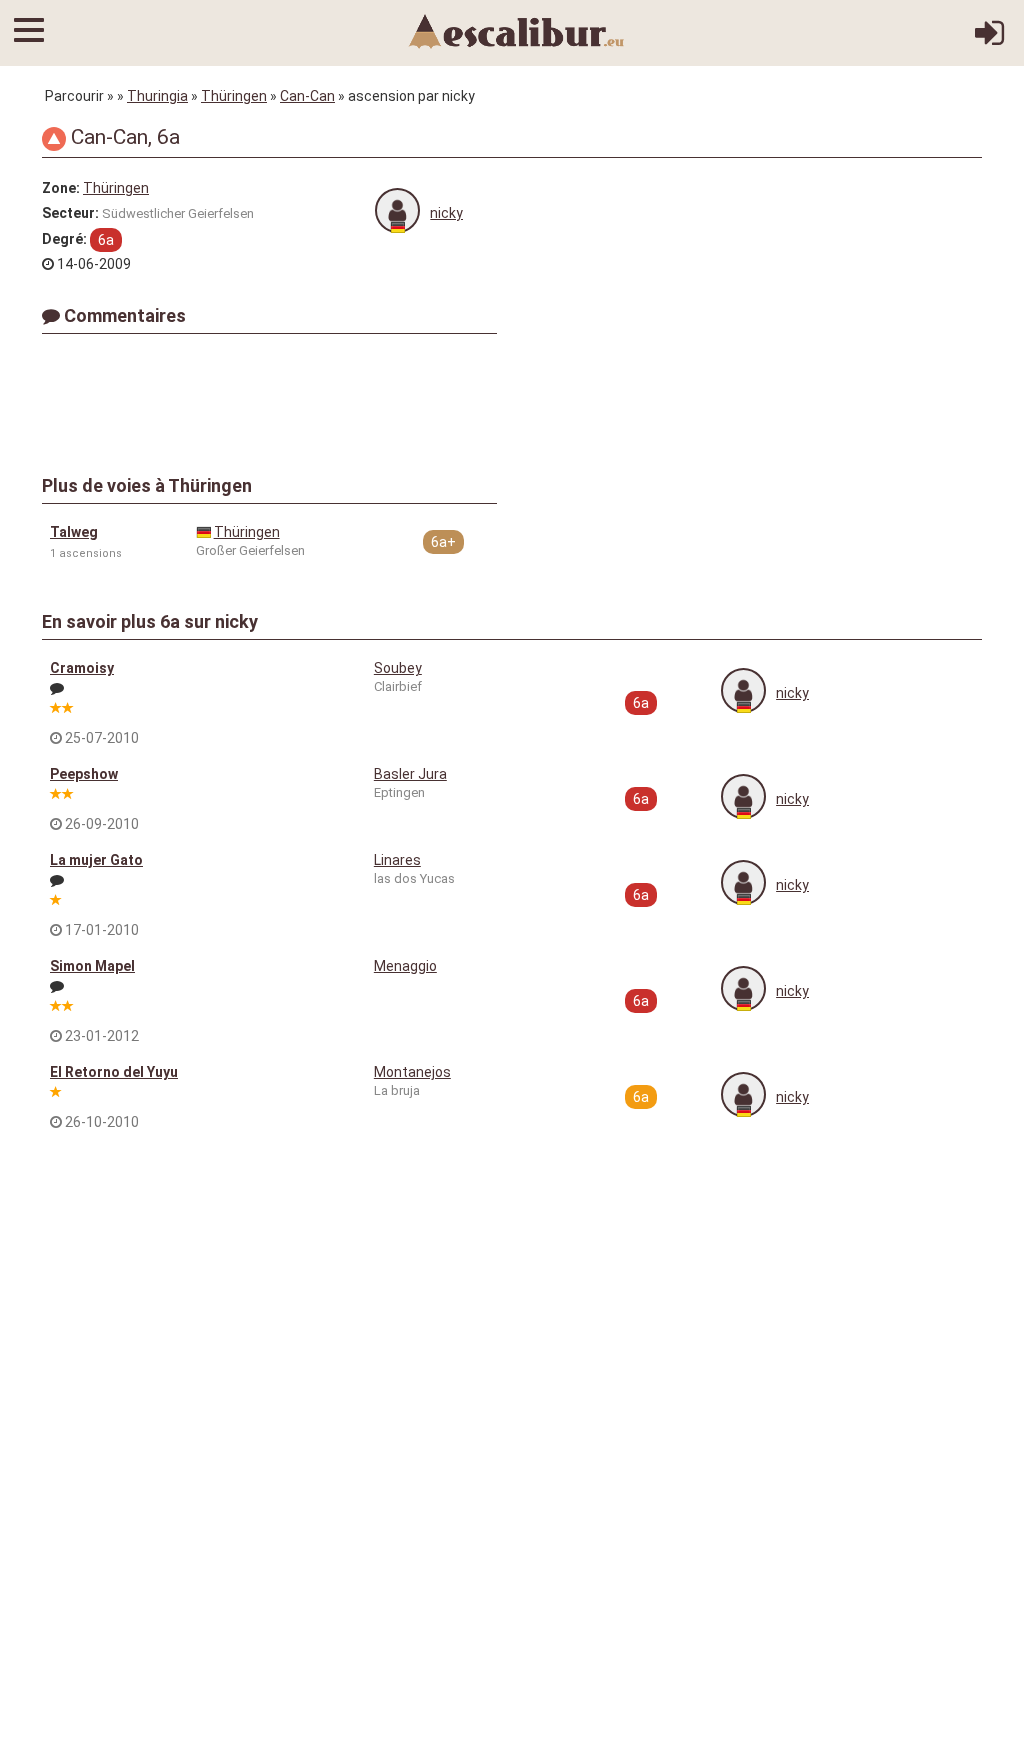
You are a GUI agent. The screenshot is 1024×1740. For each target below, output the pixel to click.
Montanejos (412, 1072)
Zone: (61, 188)
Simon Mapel (92, 966)
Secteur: (70, 213)
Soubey (398, 668)
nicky (446, 213)
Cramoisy (82, 668)
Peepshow (84, 774)
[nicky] (397, 210)
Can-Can (307, 96)
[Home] (517, 30)
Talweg (74, 532)
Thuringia (157, 96)
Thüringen (234, 96)
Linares (397, 860)
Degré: (64, 239)
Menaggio (405, 966)
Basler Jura (410, 774)
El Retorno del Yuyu (114, 1072)
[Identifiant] (989, 40)
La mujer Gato (96, 860)
